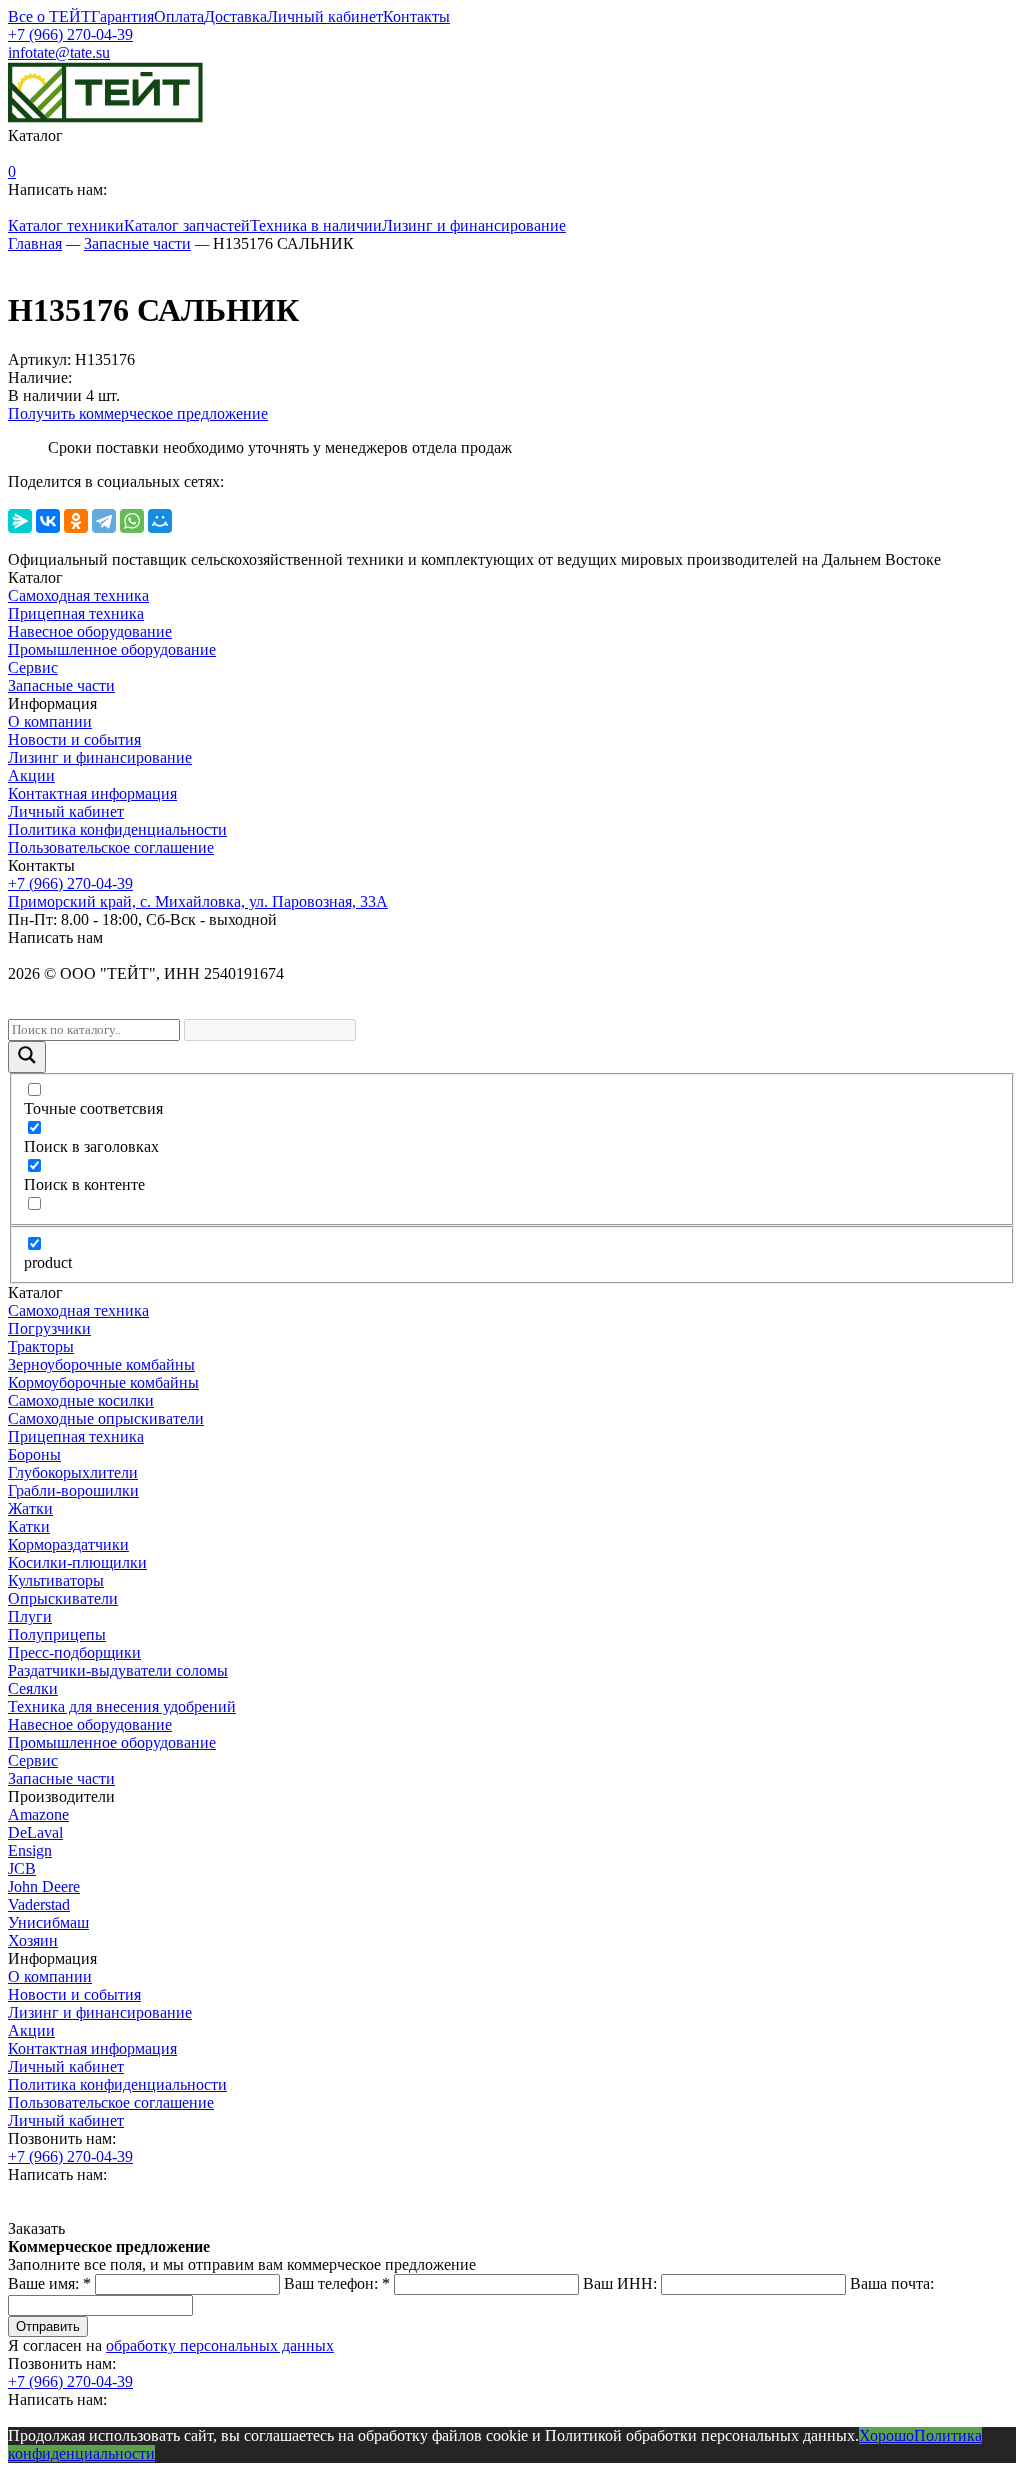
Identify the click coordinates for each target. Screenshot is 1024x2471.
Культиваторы (56, 1580)
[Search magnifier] (27, 1057)
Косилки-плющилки (77, 1562)
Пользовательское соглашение (111, 847)
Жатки (30, 1508)
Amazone (38, 1814)
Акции (31, 775)
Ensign (30, 1850)
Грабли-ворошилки (73, 1490)
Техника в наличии (316, 225)
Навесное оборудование (90, 631)
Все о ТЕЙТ (49, 16)
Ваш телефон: (337, 2283)
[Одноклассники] (76, 521)
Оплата (179, 16)
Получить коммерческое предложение (138, 413)
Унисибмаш (48, 1922)
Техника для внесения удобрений (122, 1706)
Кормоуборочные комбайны (103, 1382)
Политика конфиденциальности (117, 829)
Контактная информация (92, 793)
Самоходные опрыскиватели (106, 1418)
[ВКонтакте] (48, 521)
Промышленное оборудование (112, 649)
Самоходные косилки (81, 1400)
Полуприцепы (57, 1634)
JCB (22, 1868)
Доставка (235, 16)
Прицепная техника (76, 613)
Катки (29, 1526)
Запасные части (61, 685)
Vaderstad (39, 1904)
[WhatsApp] (132, 521)
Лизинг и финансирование (474, 225)
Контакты (416, 16)
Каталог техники (66, 225)
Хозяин (33, 1940)
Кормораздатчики (68, 1544)
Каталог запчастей (187, 225)
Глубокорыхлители (73, 1472)
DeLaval (35, 1832)
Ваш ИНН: (620, 2283)
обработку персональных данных (220, 2345)
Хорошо (886, 2435)
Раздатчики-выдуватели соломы (118, 1670)
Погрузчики (49, 1328)
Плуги (30, 1616)
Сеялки (33, 1688)
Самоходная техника (78, 595)
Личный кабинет (325, 16)
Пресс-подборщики (74, 1652)
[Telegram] (104, 521)
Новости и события (74, 739)
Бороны (34, 1454)
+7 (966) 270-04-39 (70, 34)
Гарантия (122, 16)
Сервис (33, 667)
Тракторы (41, 1346)
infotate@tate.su (59, 52)
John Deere (44, 1886)
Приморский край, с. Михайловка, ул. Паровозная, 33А (198, 901)
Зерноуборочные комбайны (101, 1364)
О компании (50, 721)
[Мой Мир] (160, 521)
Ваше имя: (49, 2283)
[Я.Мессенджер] (20, 521)
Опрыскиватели (63, 1598)
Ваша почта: (892, 2283)
